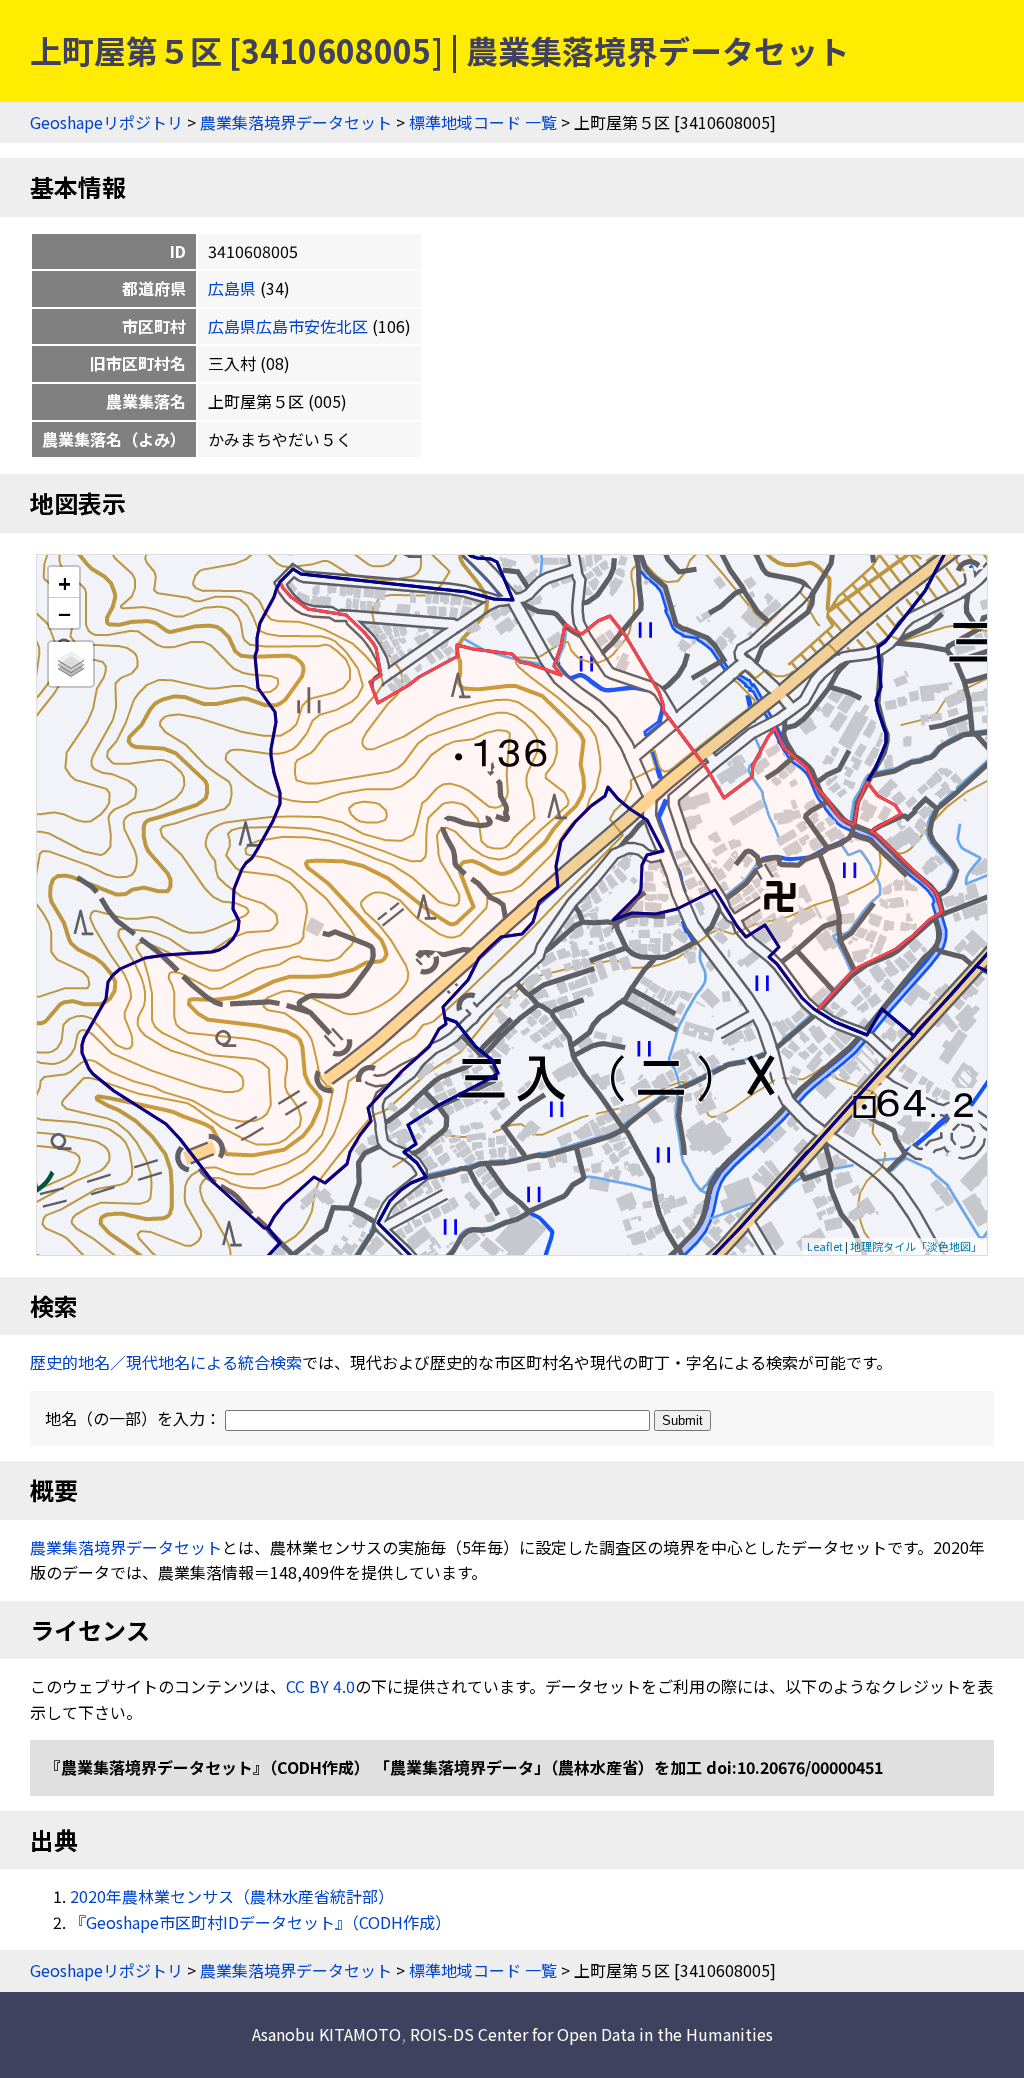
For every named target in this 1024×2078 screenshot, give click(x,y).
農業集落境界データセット (296, 122)
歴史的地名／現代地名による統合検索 (166, 1362)
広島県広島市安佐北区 (288, 326)
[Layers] (71, 664)
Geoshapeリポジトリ (106, 122)
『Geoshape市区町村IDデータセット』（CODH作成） (260, 1922)
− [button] (64, 613)
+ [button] (64, 582)
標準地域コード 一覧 (483, 122)
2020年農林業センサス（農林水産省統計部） (232, 1896)
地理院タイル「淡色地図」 (916, 1246)
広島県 (232, 288)
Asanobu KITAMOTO (326, 2034)
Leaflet (825, 1246)
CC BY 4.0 (320, 1686)
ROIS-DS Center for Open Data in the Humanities (591, 2034)
